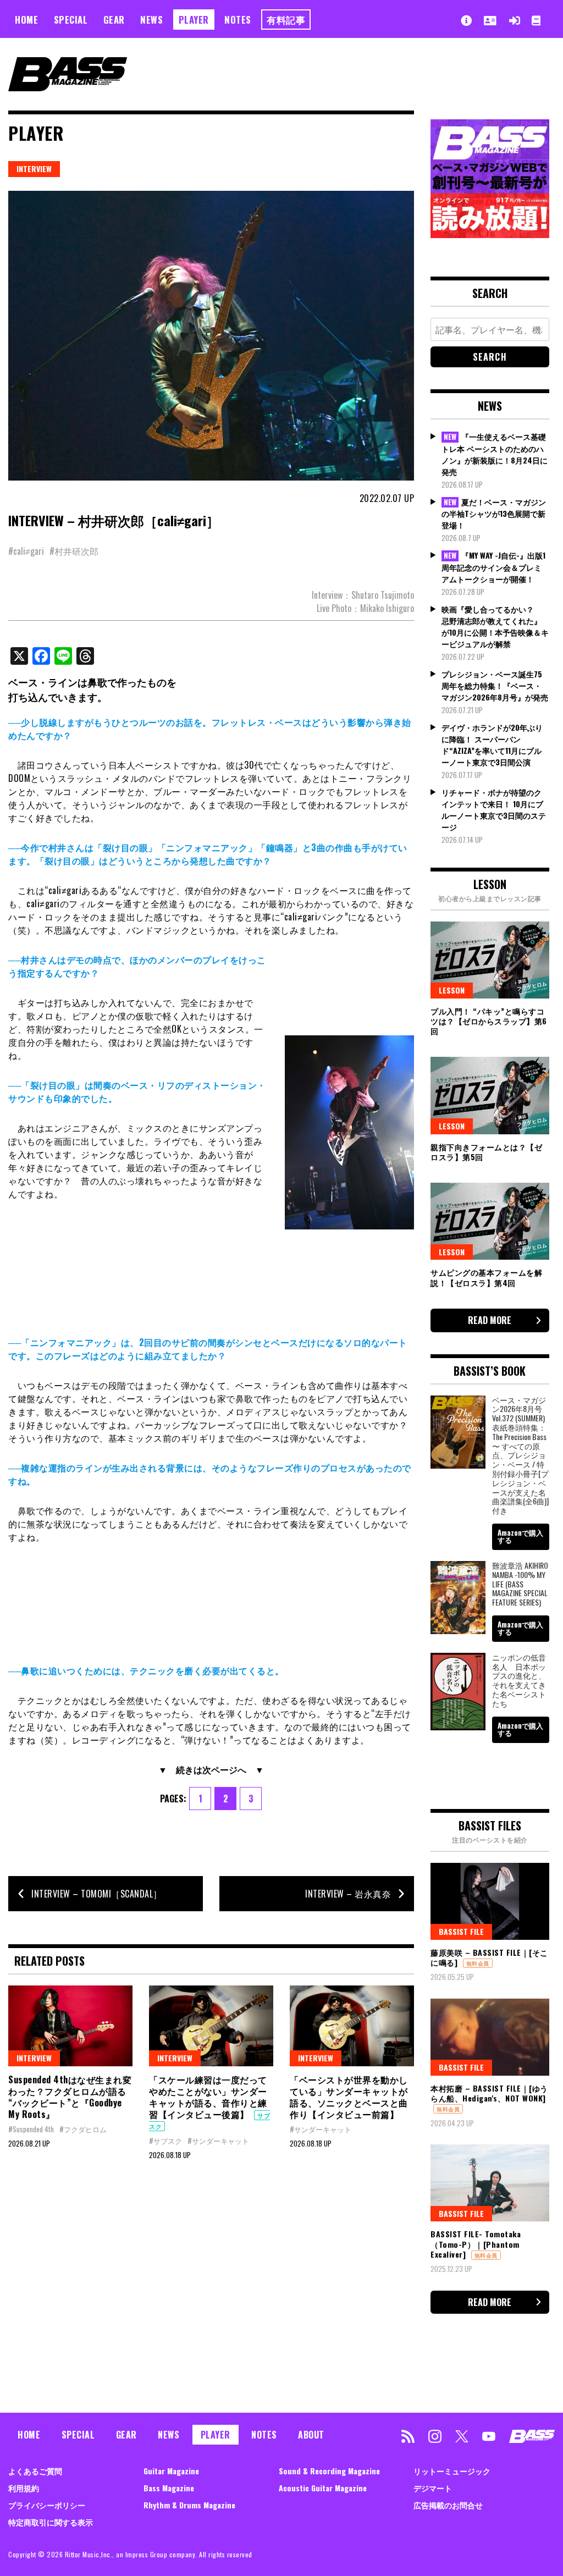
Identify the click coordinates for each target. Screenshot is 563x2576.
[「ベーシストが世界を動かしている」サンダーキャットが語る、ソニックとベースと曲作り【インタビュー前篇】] (352, 2026)
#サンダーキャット (218, 2141)
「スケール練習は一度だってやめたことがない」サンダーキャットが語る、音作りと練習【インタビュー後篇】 (208, 2097)
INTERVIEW (34, 169)
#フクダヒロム (83, 2129)
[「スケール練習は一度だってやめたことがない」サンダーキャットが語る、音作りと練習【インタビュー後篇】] (211, 2026)
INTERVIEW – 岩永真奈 (348, 1894)
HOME (26, 20)
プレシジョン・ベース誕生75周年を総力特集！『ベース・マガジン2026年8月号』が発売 (495, 685)
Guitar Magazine (171, 2471)
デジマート (433, 2488)
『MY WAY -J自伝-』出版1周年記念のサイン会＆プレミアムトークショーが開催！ (493, 567)
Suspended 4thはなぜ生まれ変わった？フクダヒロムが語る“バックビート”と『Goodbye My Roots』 (70, 2097)
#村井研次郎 (74, 551)
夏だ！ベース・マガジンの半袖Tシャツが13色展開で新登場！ (494, 514)
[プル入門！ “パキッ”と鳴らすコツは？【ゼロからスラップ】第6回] (490, 960)
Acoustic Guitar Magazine (323, 2488)
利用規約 (24, 2488)
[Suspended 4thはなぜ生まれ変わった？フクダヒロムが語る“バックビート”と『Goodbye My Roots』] (70, 2026)
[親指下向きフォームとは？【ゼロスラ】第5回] (490, 1095)
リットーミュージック (452, 2471)
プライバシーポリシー (47, 2505)
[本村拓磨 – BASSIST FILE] (490, 2037)
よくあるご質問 (35, 2471)
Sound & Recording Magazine (329, 2471)
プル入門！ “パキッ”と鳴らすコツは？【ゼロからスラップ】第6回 (489, 1021)
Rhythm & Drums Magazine (189, 2505)
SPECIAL (71, 20)
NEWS (151, 20)
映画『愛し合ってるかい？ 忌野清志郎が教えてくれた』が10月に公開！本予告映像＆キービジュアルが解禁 (495, 626)
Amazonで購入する (520, 1536)
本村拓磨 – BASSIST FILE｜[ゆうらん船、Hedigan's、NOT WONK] (489, 2093)
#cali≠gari (26, 551)
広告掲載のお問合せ (448, 2505)
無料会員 (478, 1963)
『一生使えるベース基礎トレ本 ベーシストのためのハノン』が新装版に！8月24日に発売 (495, 454)
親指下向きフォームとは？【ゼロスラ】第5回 (486, 1152)
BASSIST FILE (461, 1931)
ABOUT (311, 2435)
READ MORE (490, 1320)
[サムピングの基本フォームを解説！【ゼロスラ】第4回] (490, 1221)
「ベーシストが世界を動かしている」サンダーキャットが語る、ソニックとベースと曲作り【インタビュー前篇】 (349, 2097)
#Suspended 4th (31, 2129)
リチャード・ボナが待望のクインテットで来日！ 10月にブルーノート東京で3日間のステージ (494, 809)
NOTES (238, 20)
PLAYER (194, 20)
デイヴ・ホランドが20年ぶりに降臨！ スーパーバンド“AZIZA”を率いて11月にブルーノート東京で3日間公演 (492, 744)
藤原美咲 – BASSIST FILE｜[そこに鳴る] (489, 1957)
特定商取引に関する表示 (51, 2522)
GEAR (114, 20)
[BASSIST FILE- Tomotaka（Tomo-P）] (490, 2183)
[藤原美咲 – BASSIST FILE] (490, 1901)
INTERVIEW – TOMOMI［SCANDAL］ (97, 1894)
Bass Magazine (169, 2488)
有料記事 (286, 20)
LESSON (452, 990)
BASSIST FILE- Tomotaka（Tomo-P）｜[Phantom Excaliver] (476, 2244)
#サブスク (165, 2141)
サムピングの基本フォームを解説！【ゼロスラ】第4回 (486, 1277)
